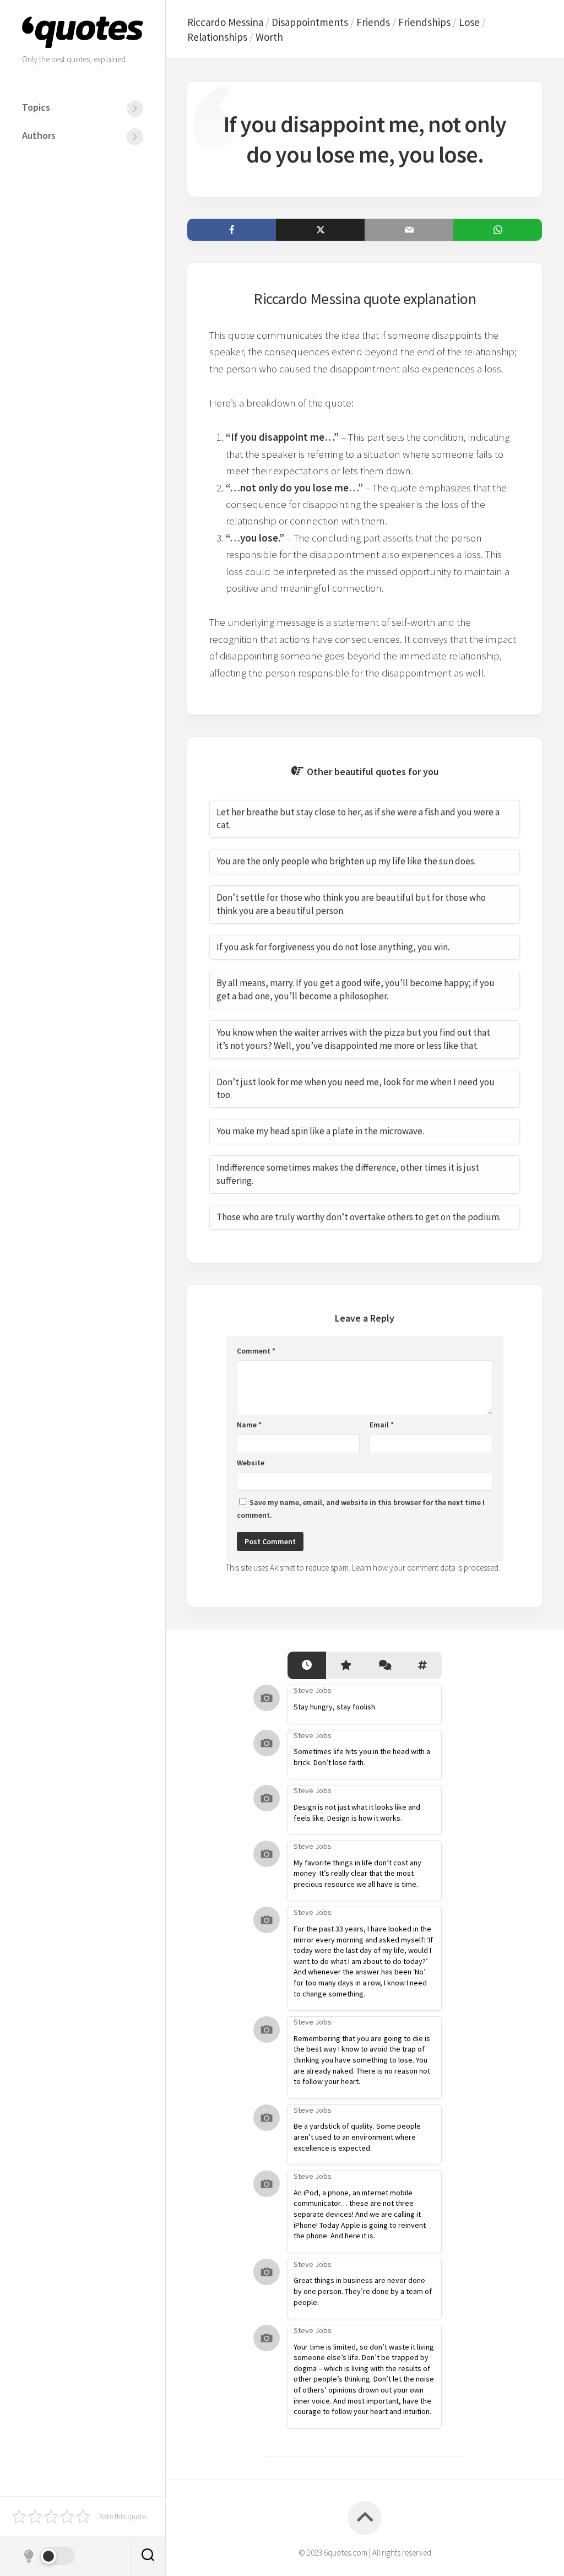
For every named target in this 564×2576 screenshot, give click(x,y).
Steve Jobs (313, 1690)
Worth (269, 37)
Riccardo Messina (225, 22)
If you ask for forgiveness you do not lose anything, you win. (333, 947)
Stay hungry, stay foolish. (335, 1707)
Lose (469, 22)
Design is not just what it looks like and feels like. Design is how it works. (357, 1812)
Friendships (424, 22)
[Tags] (422, 1666)
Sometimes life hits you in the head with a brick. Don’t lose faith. (362, 1757)
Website (251, 1463)
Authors (39, 135)
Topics (36, 107)
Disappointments (310, 22)
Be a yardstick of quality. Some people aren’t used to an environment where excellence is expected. (357, 2137)
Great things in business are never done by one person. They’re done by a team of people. (363, 2291)
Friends (373, 22)
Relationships (217, 37)
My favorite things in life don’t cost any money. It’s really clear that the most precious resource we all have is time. (357, 1873)
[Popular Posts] (345, 1666)
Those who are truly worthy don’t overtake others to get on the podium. (359, 1217)
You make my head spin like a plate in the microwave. (320, 1131)
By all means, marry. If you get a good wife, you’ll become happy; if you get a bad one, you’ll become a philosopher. (356, 989)
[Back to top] (365, 2518)
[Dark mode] (48, 2556)
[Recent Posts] (307, 1666)
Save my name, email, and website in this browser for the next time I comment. (361, 1509)
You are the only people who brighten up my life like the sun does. (346, 861)
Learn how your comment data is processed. (426, 1568)
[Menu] (135, 109)
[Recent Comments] (384, 1666)
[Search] (148, 2556)
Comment (256, 1351)
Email (382, 1425)
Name (249, 1425)
